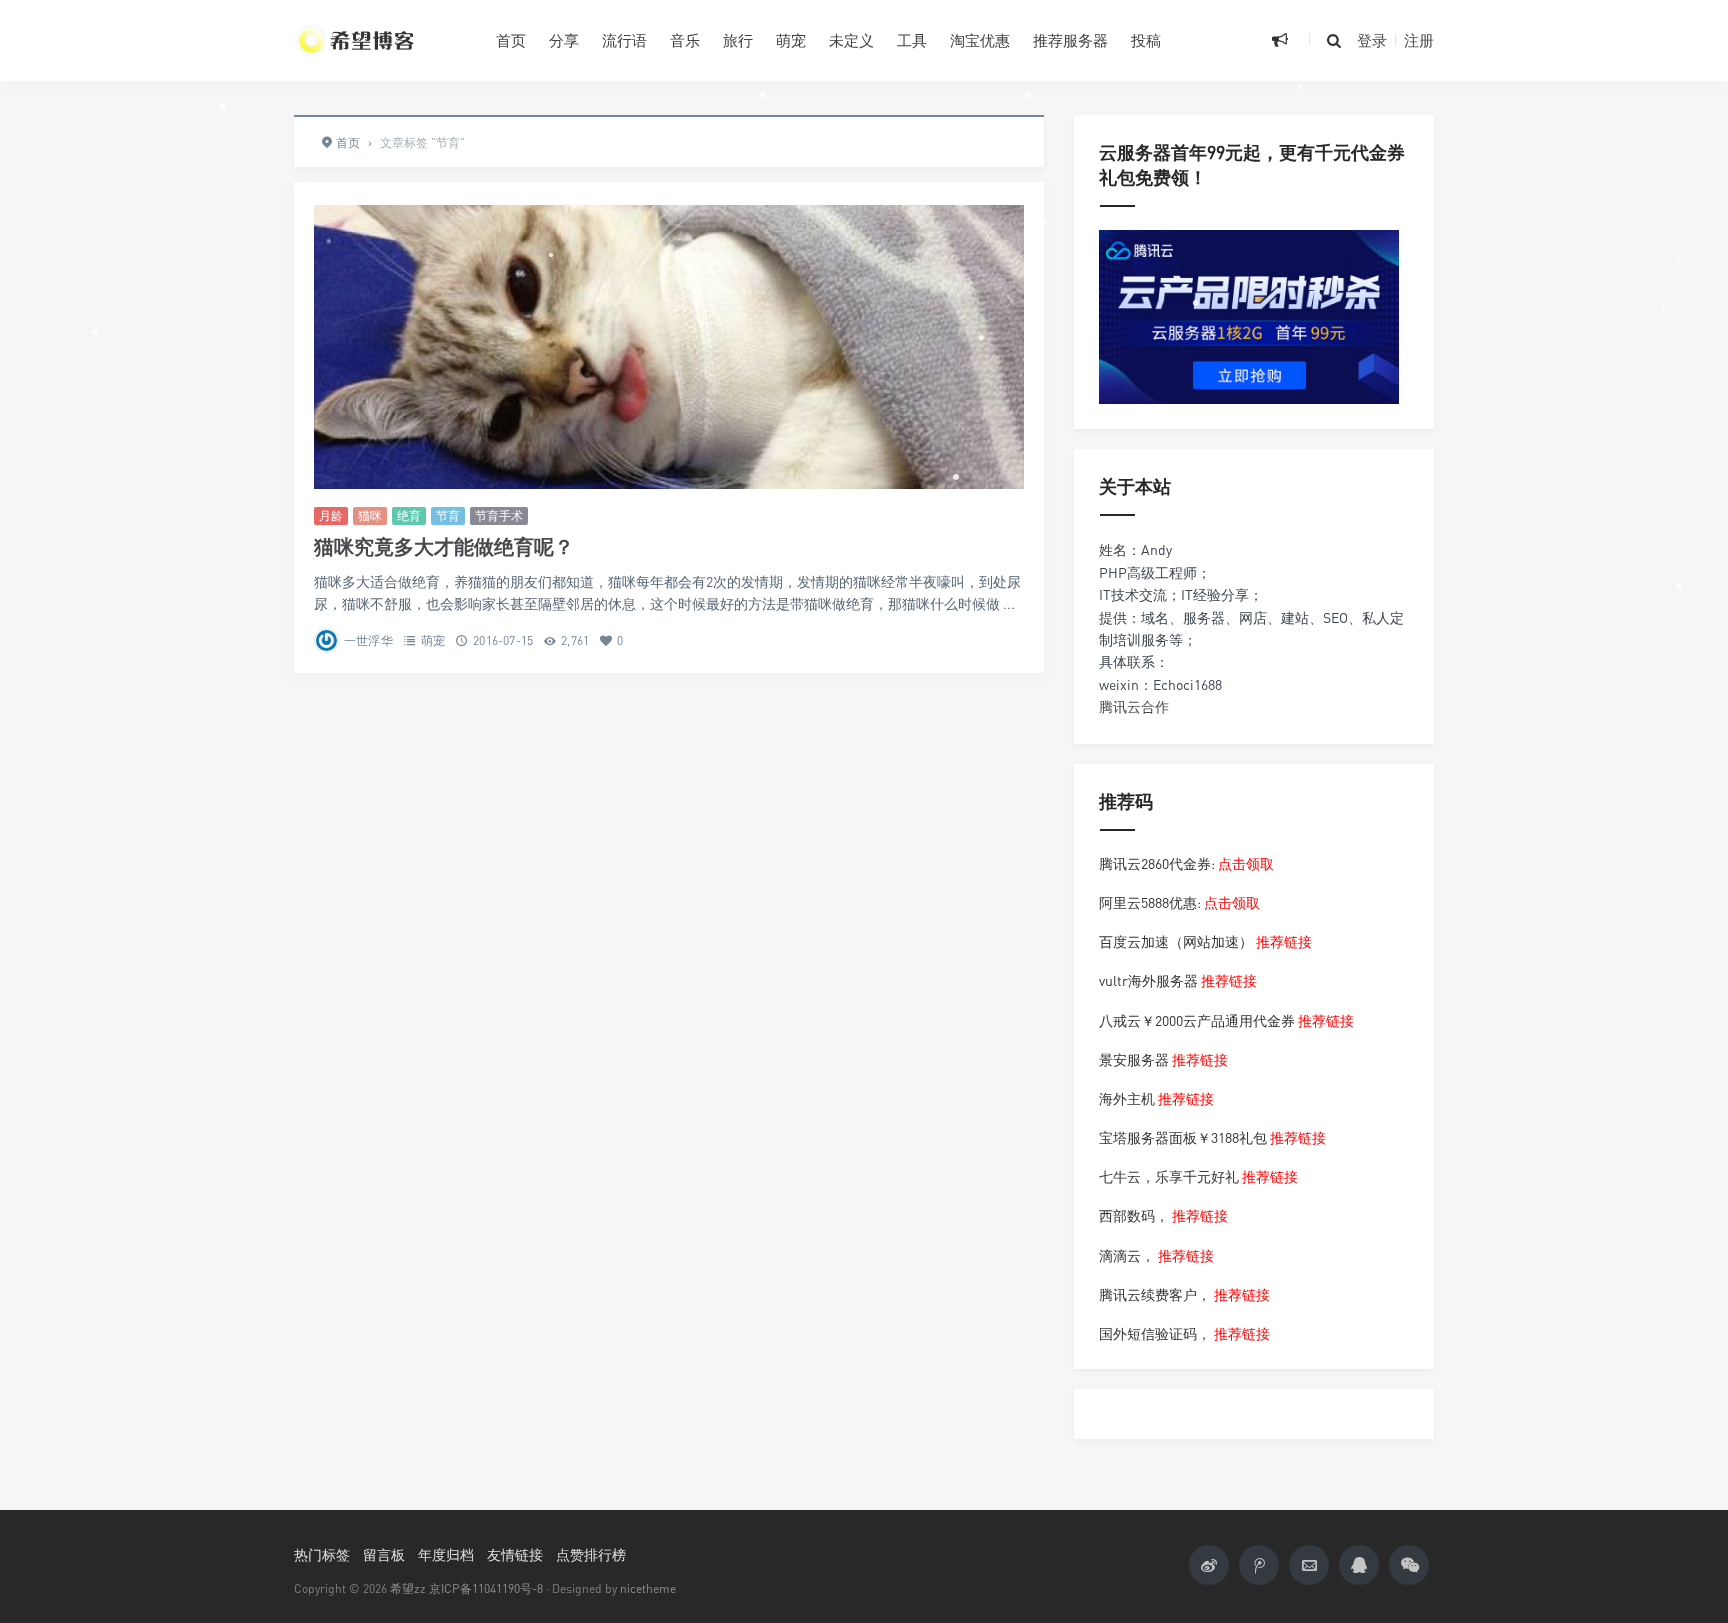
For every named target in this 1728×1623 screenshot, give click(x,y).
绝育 (409, 515)
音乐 (685, 40)
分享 (564, 40)
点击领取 (1246, 863)
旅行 (738, 40)
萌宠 (791, 40)
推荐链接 (1284, 941)
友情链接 (515, 1554)
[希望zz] (380, 40)
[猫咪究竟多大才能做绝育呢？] (669, 347)
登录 (1372, 40)
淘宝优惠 (980, 40)
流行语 (624, 40)
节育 (448, 515)
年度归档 (446, 1554)
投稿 (1146, 40)
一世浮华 (368, 640)
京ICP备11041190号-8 (486, 1588)
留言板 (384, 1554)
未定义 (851, 40)
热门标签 (322, 1554)
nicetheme (648, 1588)
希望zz (408, 1588)
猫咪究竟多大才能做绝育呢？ (444, 546)
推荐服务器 (1070, 40)
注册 (1419, 40)
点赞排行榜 (591, 1554)
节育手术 (499, 515)
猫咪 (370, 515)
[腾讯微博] (1259, 1565)
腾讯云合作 (1134, 706)
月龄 (331, 515)
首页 (511, 40)
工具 (912, 40)
